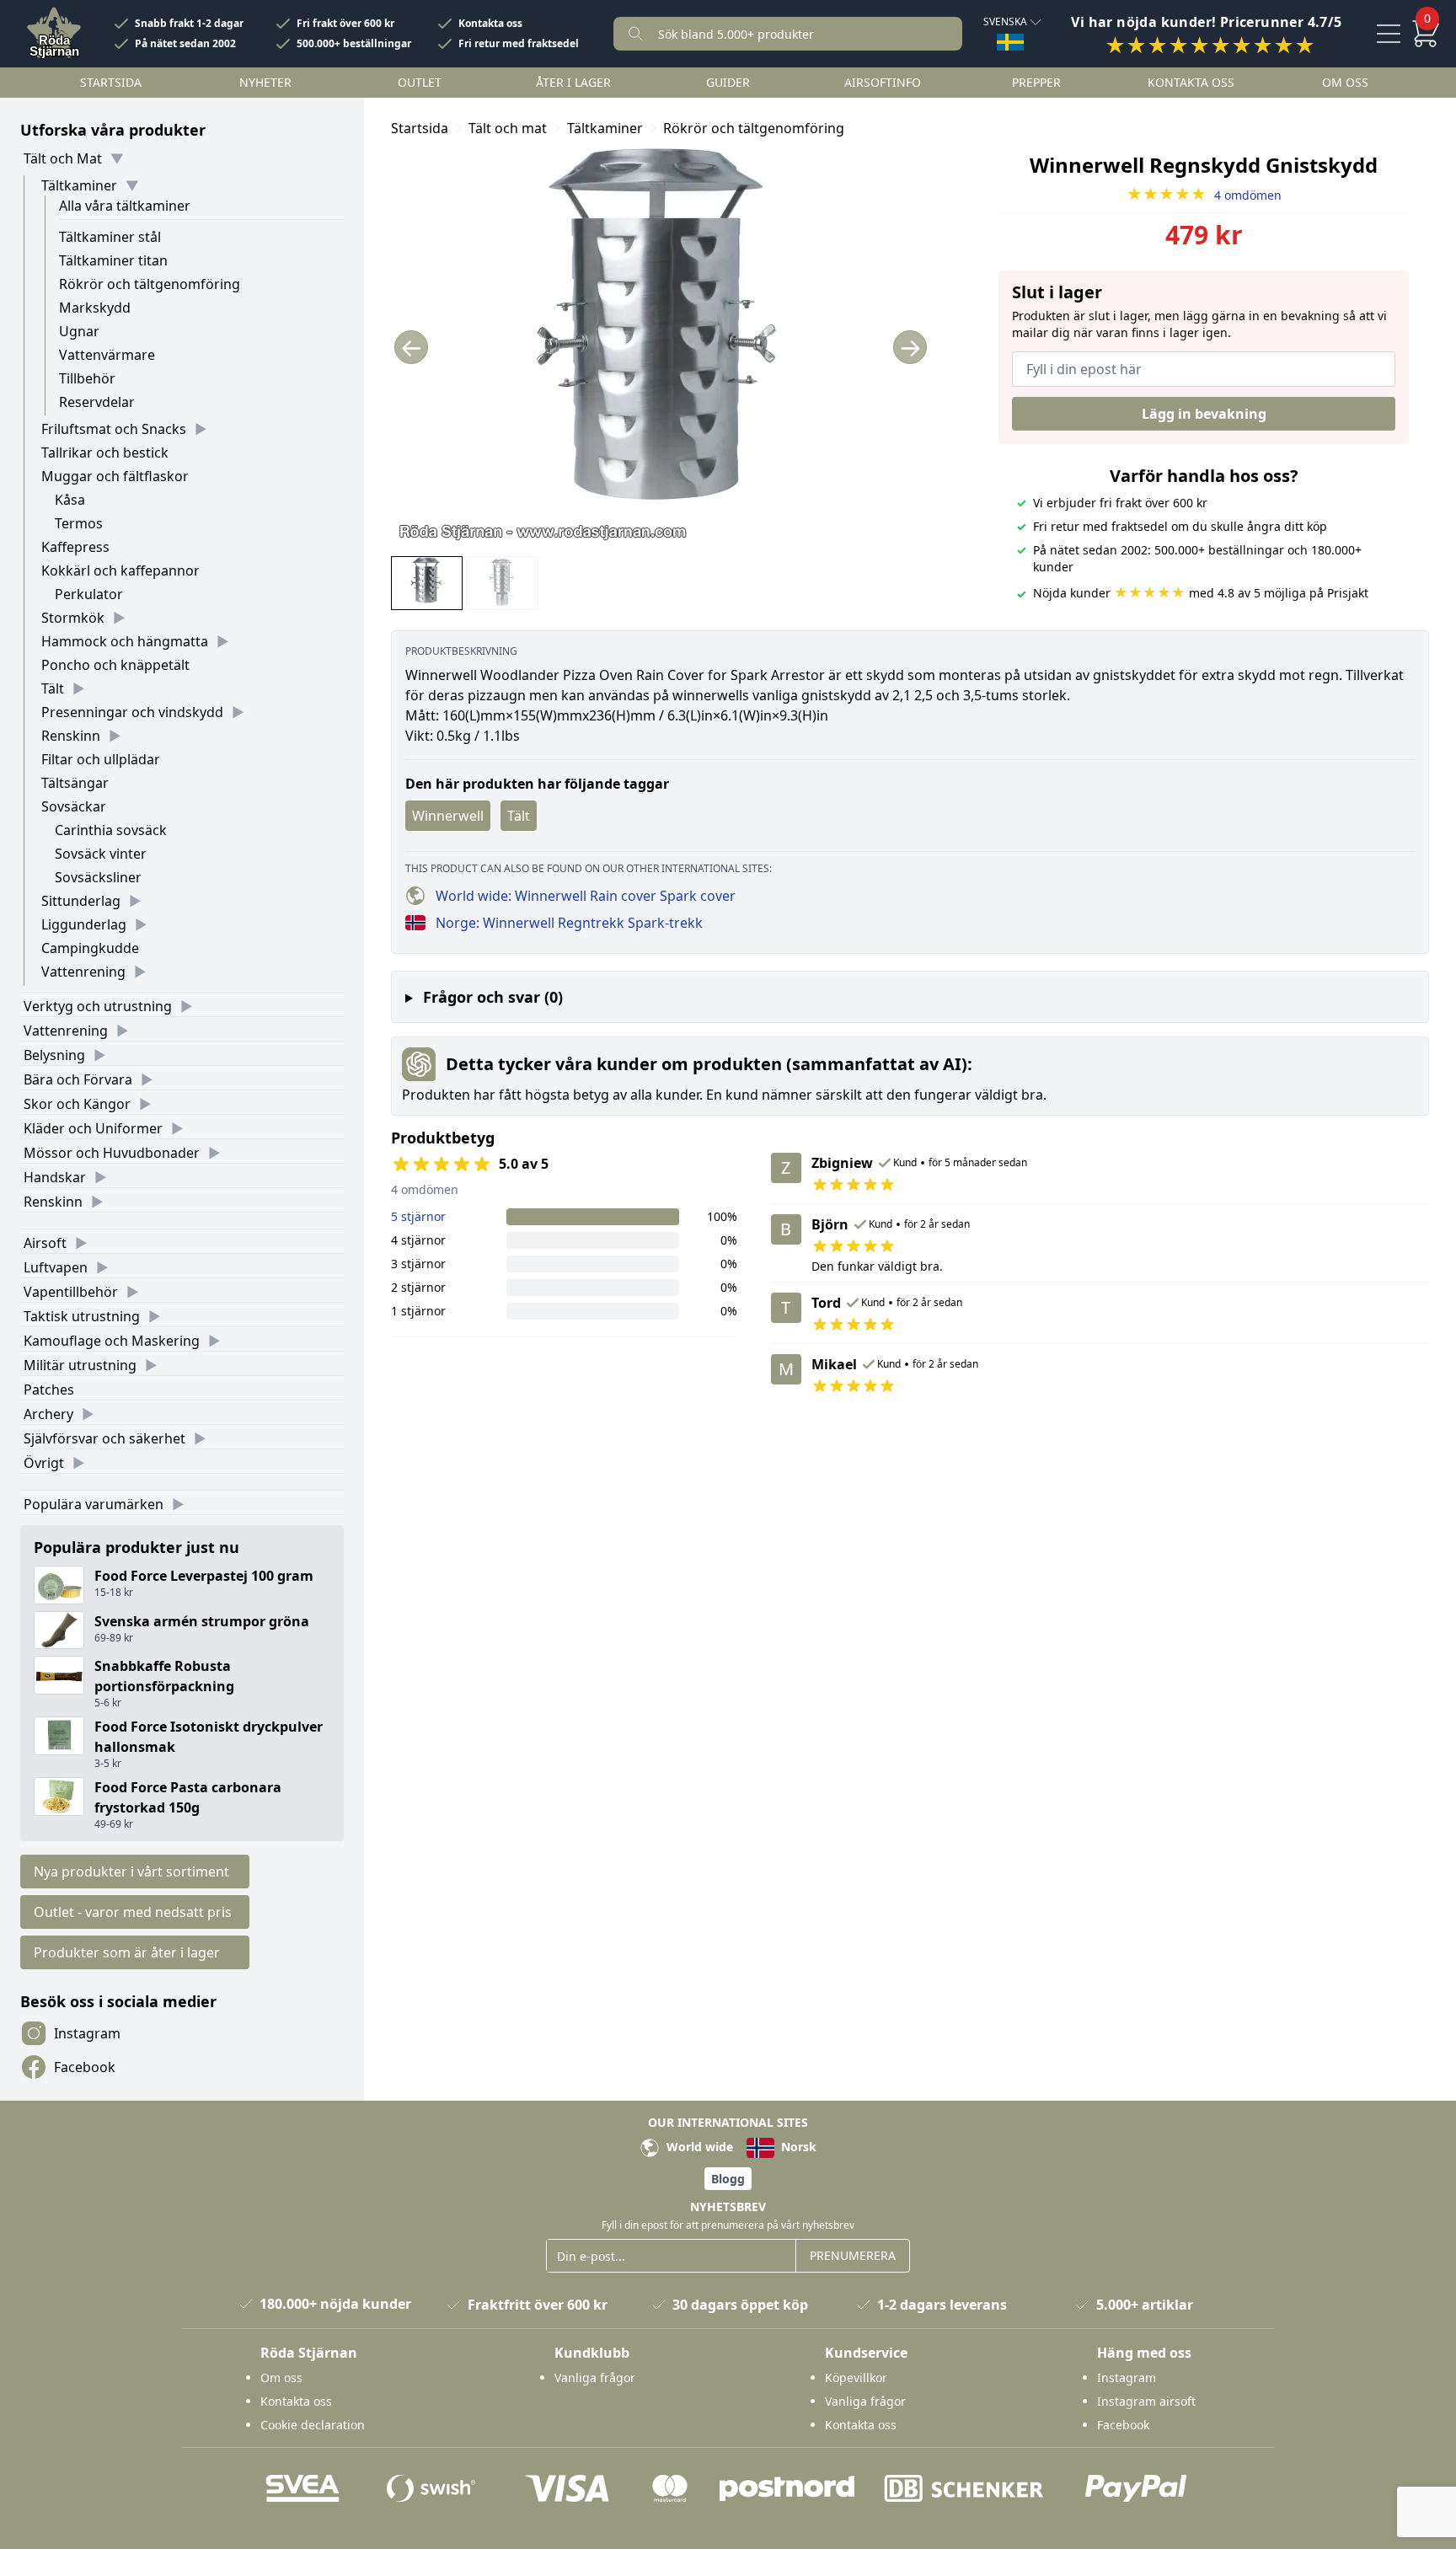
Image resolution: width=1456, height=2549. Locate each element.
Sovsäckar (74, 806)
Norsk (797, 2147)
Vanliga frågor (595, 2378)
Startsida (111, 82)
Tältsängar (75, 783)
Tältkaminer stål (110, 237)
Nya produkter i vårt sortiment (131, 1872)
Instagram (87, 2033)
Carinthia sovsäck (111, 830)
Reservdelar (97, 402)
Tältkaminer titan (113, 260)
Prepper (1036, 82)
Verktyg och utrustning (98, 1006)
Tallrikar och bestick (105, 453)
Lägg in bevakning (1204, 414)
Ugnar (79, 331)
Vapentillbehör (71, 1292)
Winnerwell (448, 816)
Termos (79, 523)
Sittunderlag (81, 901)
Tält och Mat (63, 158)
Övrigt (44, 1463)
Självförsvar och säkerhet (104, 1438)
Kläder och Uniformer (93, 1128)
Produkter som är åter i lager (127, 1952)
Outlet (420, 82)
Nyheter (265, 82)
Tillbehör (87, 378)
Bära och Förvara (78, 1079)
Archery (48, 1414)
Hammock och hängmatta (125, 641)
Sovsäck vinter (101, 854)
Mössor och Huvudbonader (112, 1153)
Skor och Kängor (77, 1104)
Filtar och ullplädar (101, 759)
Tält (53, 688)
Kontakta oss (490, 24)
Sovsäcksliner (98, 877)
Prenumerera (853, 2255)
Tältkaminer (79, 185)
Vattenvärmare (107, 355)
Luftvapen (56, 1267)
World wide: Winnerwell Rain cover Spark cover (586, 896)
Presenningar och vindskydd (132, 712)
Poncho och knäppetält (115, 665)
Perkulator (89, 594)
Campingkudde (90, 948)
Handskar (55, 1177)
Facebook (85, 2067)
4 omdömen (1204, 195)
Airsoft (45, 1243)
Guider (728, 82)
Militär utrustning (80, 1365)
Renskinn (71, 736)
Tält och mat (508, 128)
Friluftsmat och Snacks (114, 429)
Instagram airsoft (1146, 2401)
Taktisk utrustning (82, 1316)
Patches (49, 1390)
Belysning (54, 1055)
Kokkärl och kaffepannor (120, 570)
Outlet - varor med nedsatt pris (133, 1912)
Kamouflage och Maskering (112, 1341)
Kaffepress (75, 547)
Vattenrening (83, 972)
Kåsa (70, 500)
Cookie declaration (313, 2425)
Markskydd (95, 308)
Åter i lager (573, 82)
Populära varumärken (94, 1504)
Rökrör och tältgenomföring (150, 284)
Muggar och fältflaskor (115, 476)
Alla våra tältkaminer (125, 206)
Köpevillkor (856, 2378)
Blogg (728, 2179)
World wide (698, 2147)
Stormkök (73, 618)
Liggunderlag (84, 924)
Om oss (1345, 82)
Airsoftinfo (883, 82)
